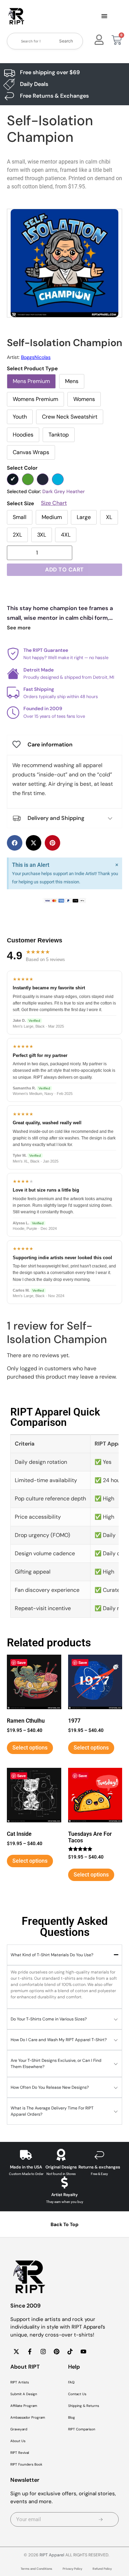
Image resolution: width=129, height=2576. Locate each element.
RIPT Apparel (52, 2555)
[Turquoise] (58, 479)
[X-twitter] (16, 2351)
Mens (72, 381)
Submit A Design (24, 2394)
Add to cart (64, 570)
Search (66, 41)
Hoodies (23, 435)
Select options (30, 1748)
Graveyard (19, 2429)
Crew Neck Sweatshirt (70, 417)
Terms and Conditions (36, 2569)
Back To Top (64, 2224)
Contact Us (77, 2394)
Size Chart (54, 503)
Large (84, 517)
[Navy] (43, 479)
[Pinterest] (56, 2351)
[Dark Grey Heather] (13, 479)
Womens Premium (35, 399)
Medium (52, 517)
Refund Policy (102, 2569)
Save (21, 1662)
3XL (42, 535)
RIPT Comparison (82, 2429)
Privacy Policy (72, 2569)
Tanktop (59, 435)
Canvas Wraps (31, 452)
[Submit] (101, 2519)
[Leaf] (28, 479)
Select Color (22, 468)
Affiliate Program (24, 2406)
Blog (72, 2417)
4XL (66, 535)
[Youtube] (83, 2351)
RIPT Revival (20, 2453)
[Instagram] (43, 2351)
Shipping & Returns (84, 2406)
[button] (105, 17)
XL (109, 517)
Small (20, 517)
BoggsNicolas (36, 357)
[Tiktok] (70, 2351)
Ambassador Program (28, 2417)
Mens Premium (31, 381)
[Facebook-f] (30, 2351)
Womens (84, 399)
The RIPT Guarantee (46, 650)
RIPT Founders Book (26, 2464)
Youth (20, 417)
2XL (17, 535)
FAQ (71, 2382)
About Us (18, 2441)
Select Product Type (32, 369)
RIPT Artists (20, 2382)
